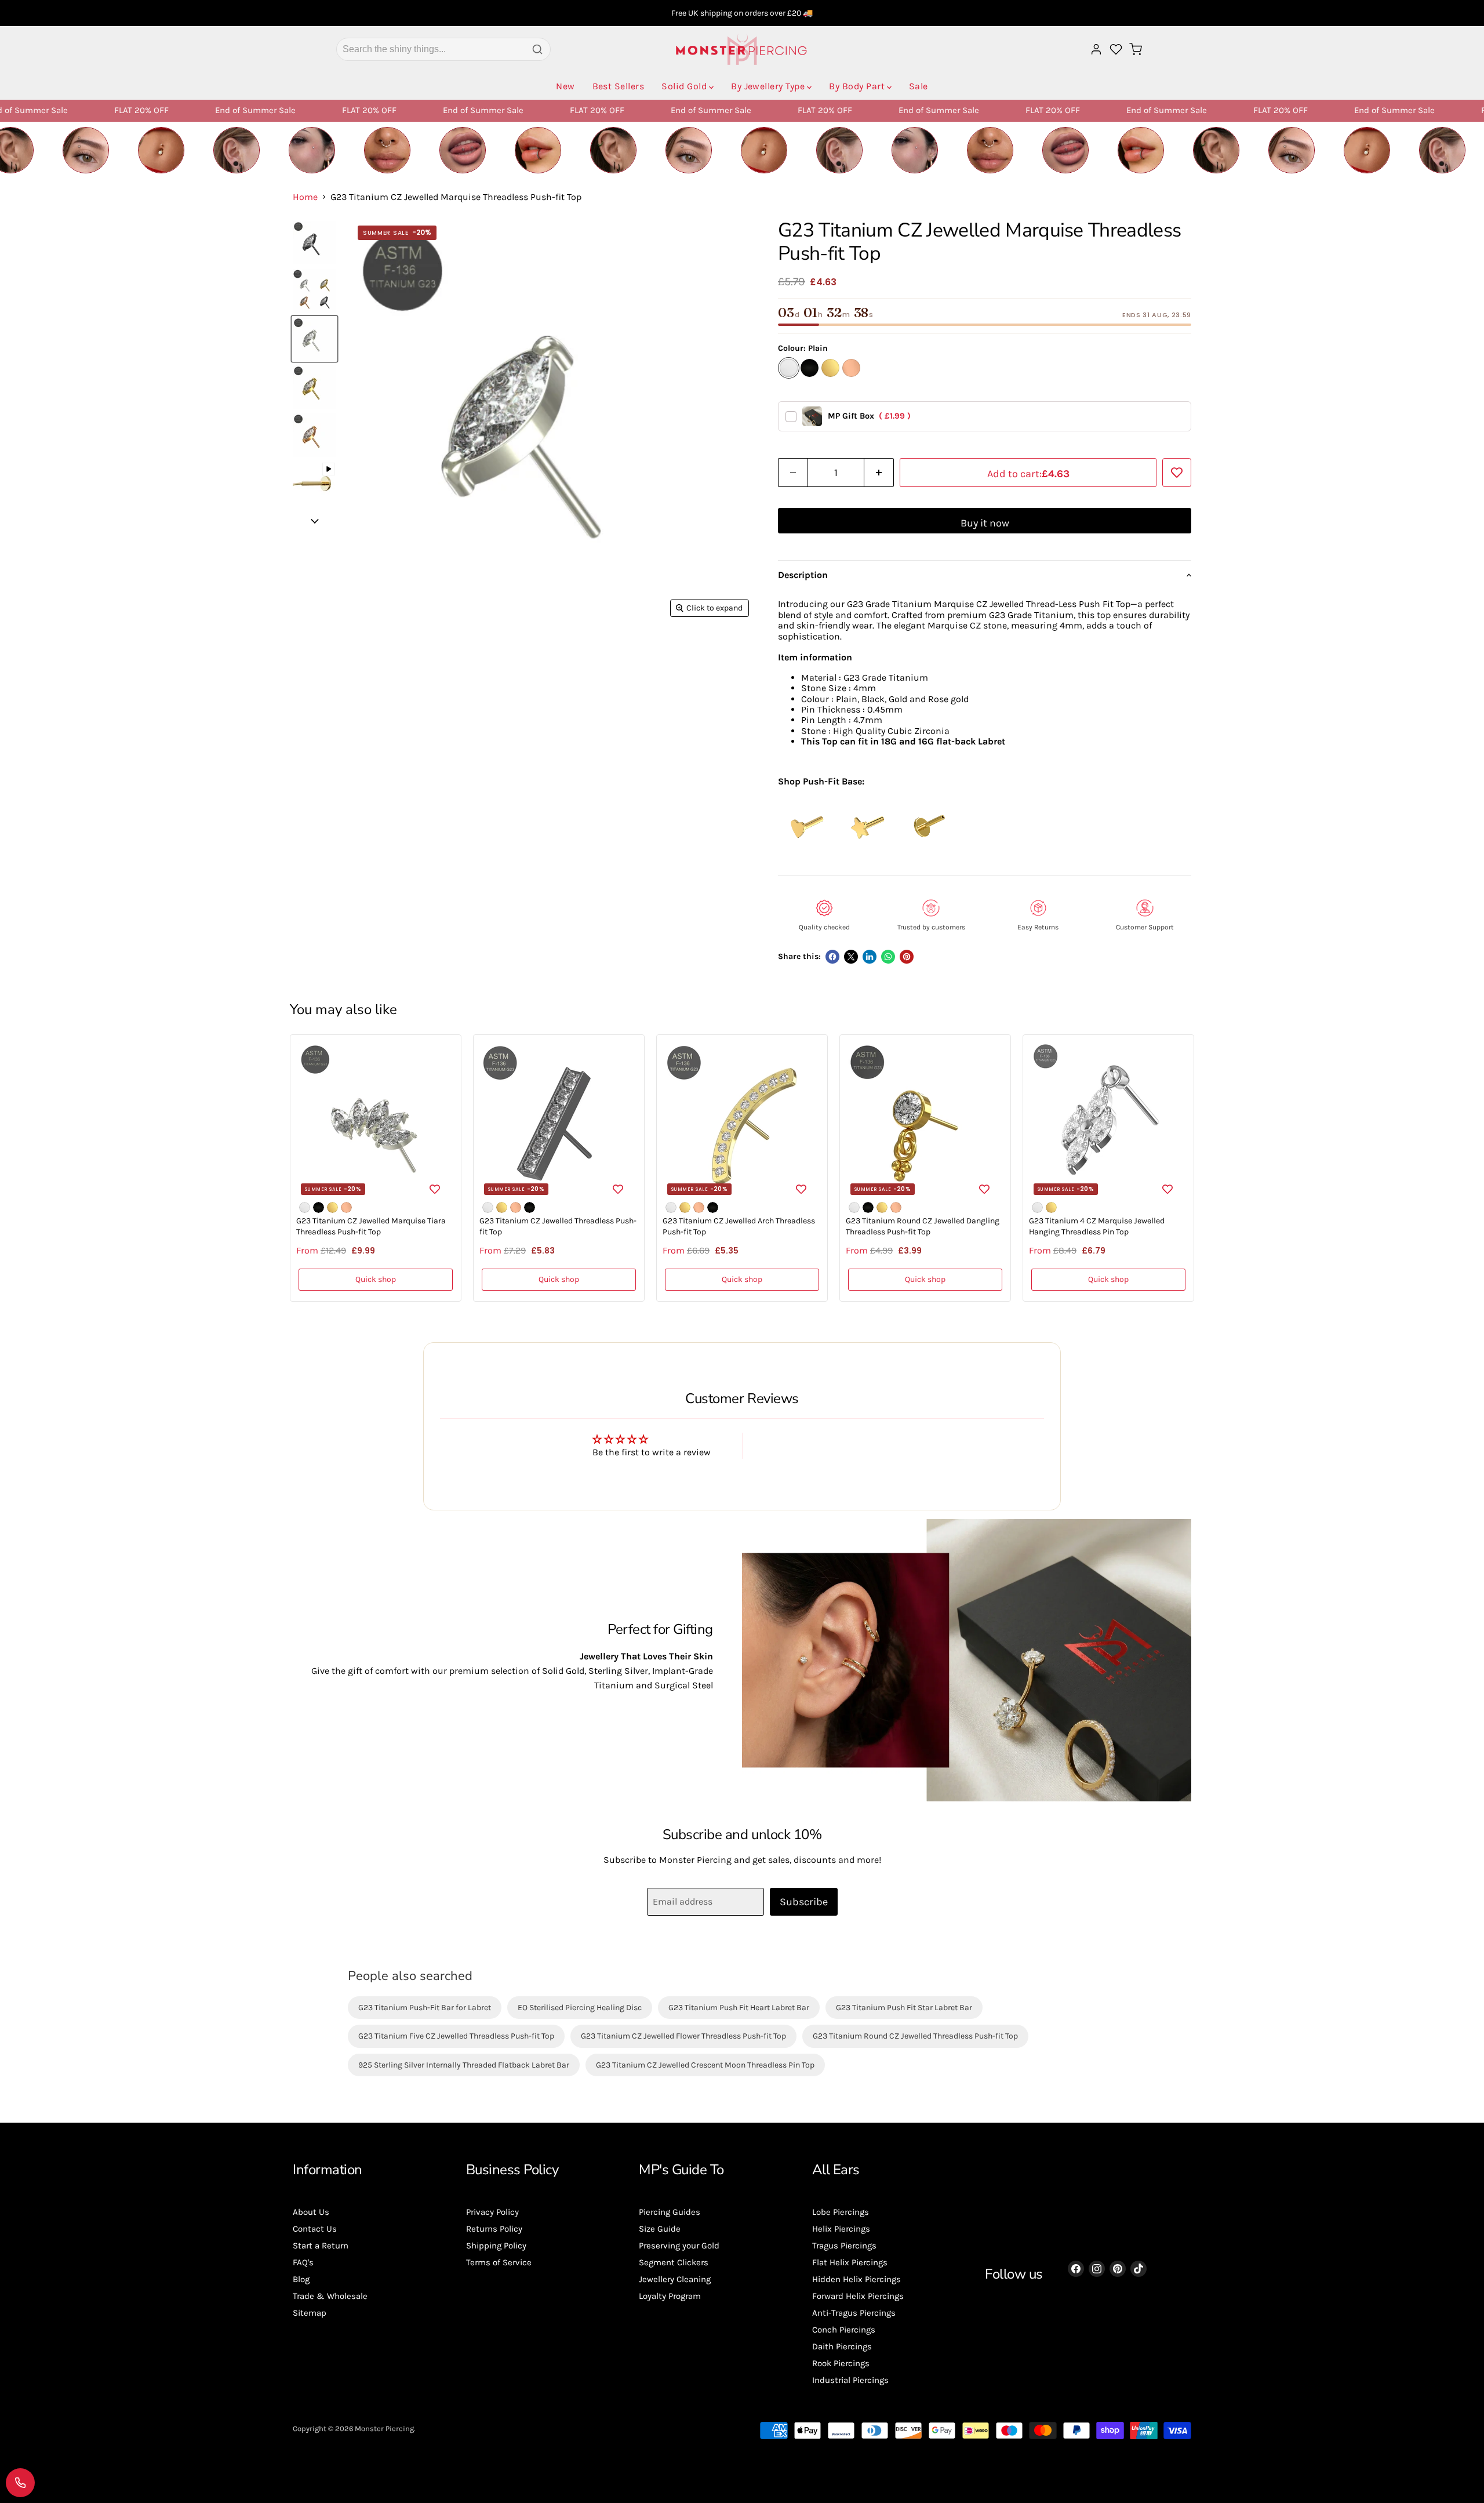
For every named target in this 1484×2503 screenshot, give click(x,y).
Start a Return (321, 2246)
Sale (919, 86)
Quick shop (376, 1279)
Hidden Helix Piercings (856, 2279)
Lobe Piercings (841, 2212)
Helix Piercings (841, 2229)
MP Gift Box (869, 416)
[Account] (1096, 49)
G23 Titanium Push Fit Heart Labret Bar (739, 2008)
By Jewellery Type (768, 86)
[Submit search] (537, 49)
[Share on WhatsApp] (888, 957)
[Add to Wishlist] (1177, 473)
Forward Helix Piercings (858, 2296)
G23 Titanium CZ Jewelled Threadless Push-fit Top (558, 1227)
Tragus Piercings (844, 2246)
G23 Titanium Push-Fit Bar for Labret (425, 2008)
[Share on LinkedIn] (870, 957)
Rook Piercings (841, 2363)
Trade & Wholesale (330, 2296)
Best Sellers (619, 86)
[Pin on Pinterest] (907, 957)
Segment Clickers (674, 2262)
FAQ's (303, 2262)
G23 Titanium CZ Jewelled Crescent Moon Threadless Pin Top (705, 2065)
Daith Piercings (842, 2346)
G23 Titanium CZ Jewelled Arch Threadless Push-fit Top (739, 1227)
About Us (311, 2212)
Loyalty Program (670, 2296)
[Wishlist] (1116, 49)
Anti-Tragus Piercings (854, 2313)
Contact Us (315, 2229)
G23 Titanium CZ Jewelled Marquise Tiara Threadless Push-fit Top (371, 1227)
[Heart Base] (807, 851)
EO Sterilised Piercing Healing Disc (580, 2008)
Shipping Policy (496, 2246)
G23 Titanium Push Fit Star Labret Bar (904, 2008)
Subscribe (804, 1902)
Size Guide (660, 2229)
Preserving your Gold (679, 2246)
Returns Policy (494, 2229)
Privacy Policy (492, 2212)
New (565, 86)
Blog (301, 2279)
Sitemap (310, 2313)
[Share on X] (851, 957)
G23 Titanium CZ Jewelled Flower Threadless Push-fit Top (683, 2036)
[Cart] (1136, 49)
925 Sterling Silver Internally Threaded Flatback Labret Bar (464, 2065)
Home (305, 197)
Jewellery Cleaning (675, 2279)
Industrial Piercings (850, 2380)
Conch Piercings (844, 2330)
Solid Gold (684, 86)
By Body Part (857, 86)
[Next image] (314, 521)
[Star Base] (867, 851)
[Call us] (20, 2483)
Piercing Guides (670, 2212)
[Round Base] (927, 851)
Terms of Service (499, 2262)
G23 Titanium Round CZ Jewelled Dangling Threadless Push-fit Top (923, 1227)
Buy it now (985, 523)
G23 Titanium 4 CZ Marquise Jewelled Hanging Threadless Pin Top (1097, 1227)
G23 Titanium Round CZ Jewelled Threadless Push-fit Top (915, 2036)
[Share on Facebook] (832, 957)
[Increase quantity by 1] (879, 473)
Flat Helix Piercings (850, 2262)
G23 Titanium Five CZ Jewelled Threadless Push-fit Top (456, 2036)
